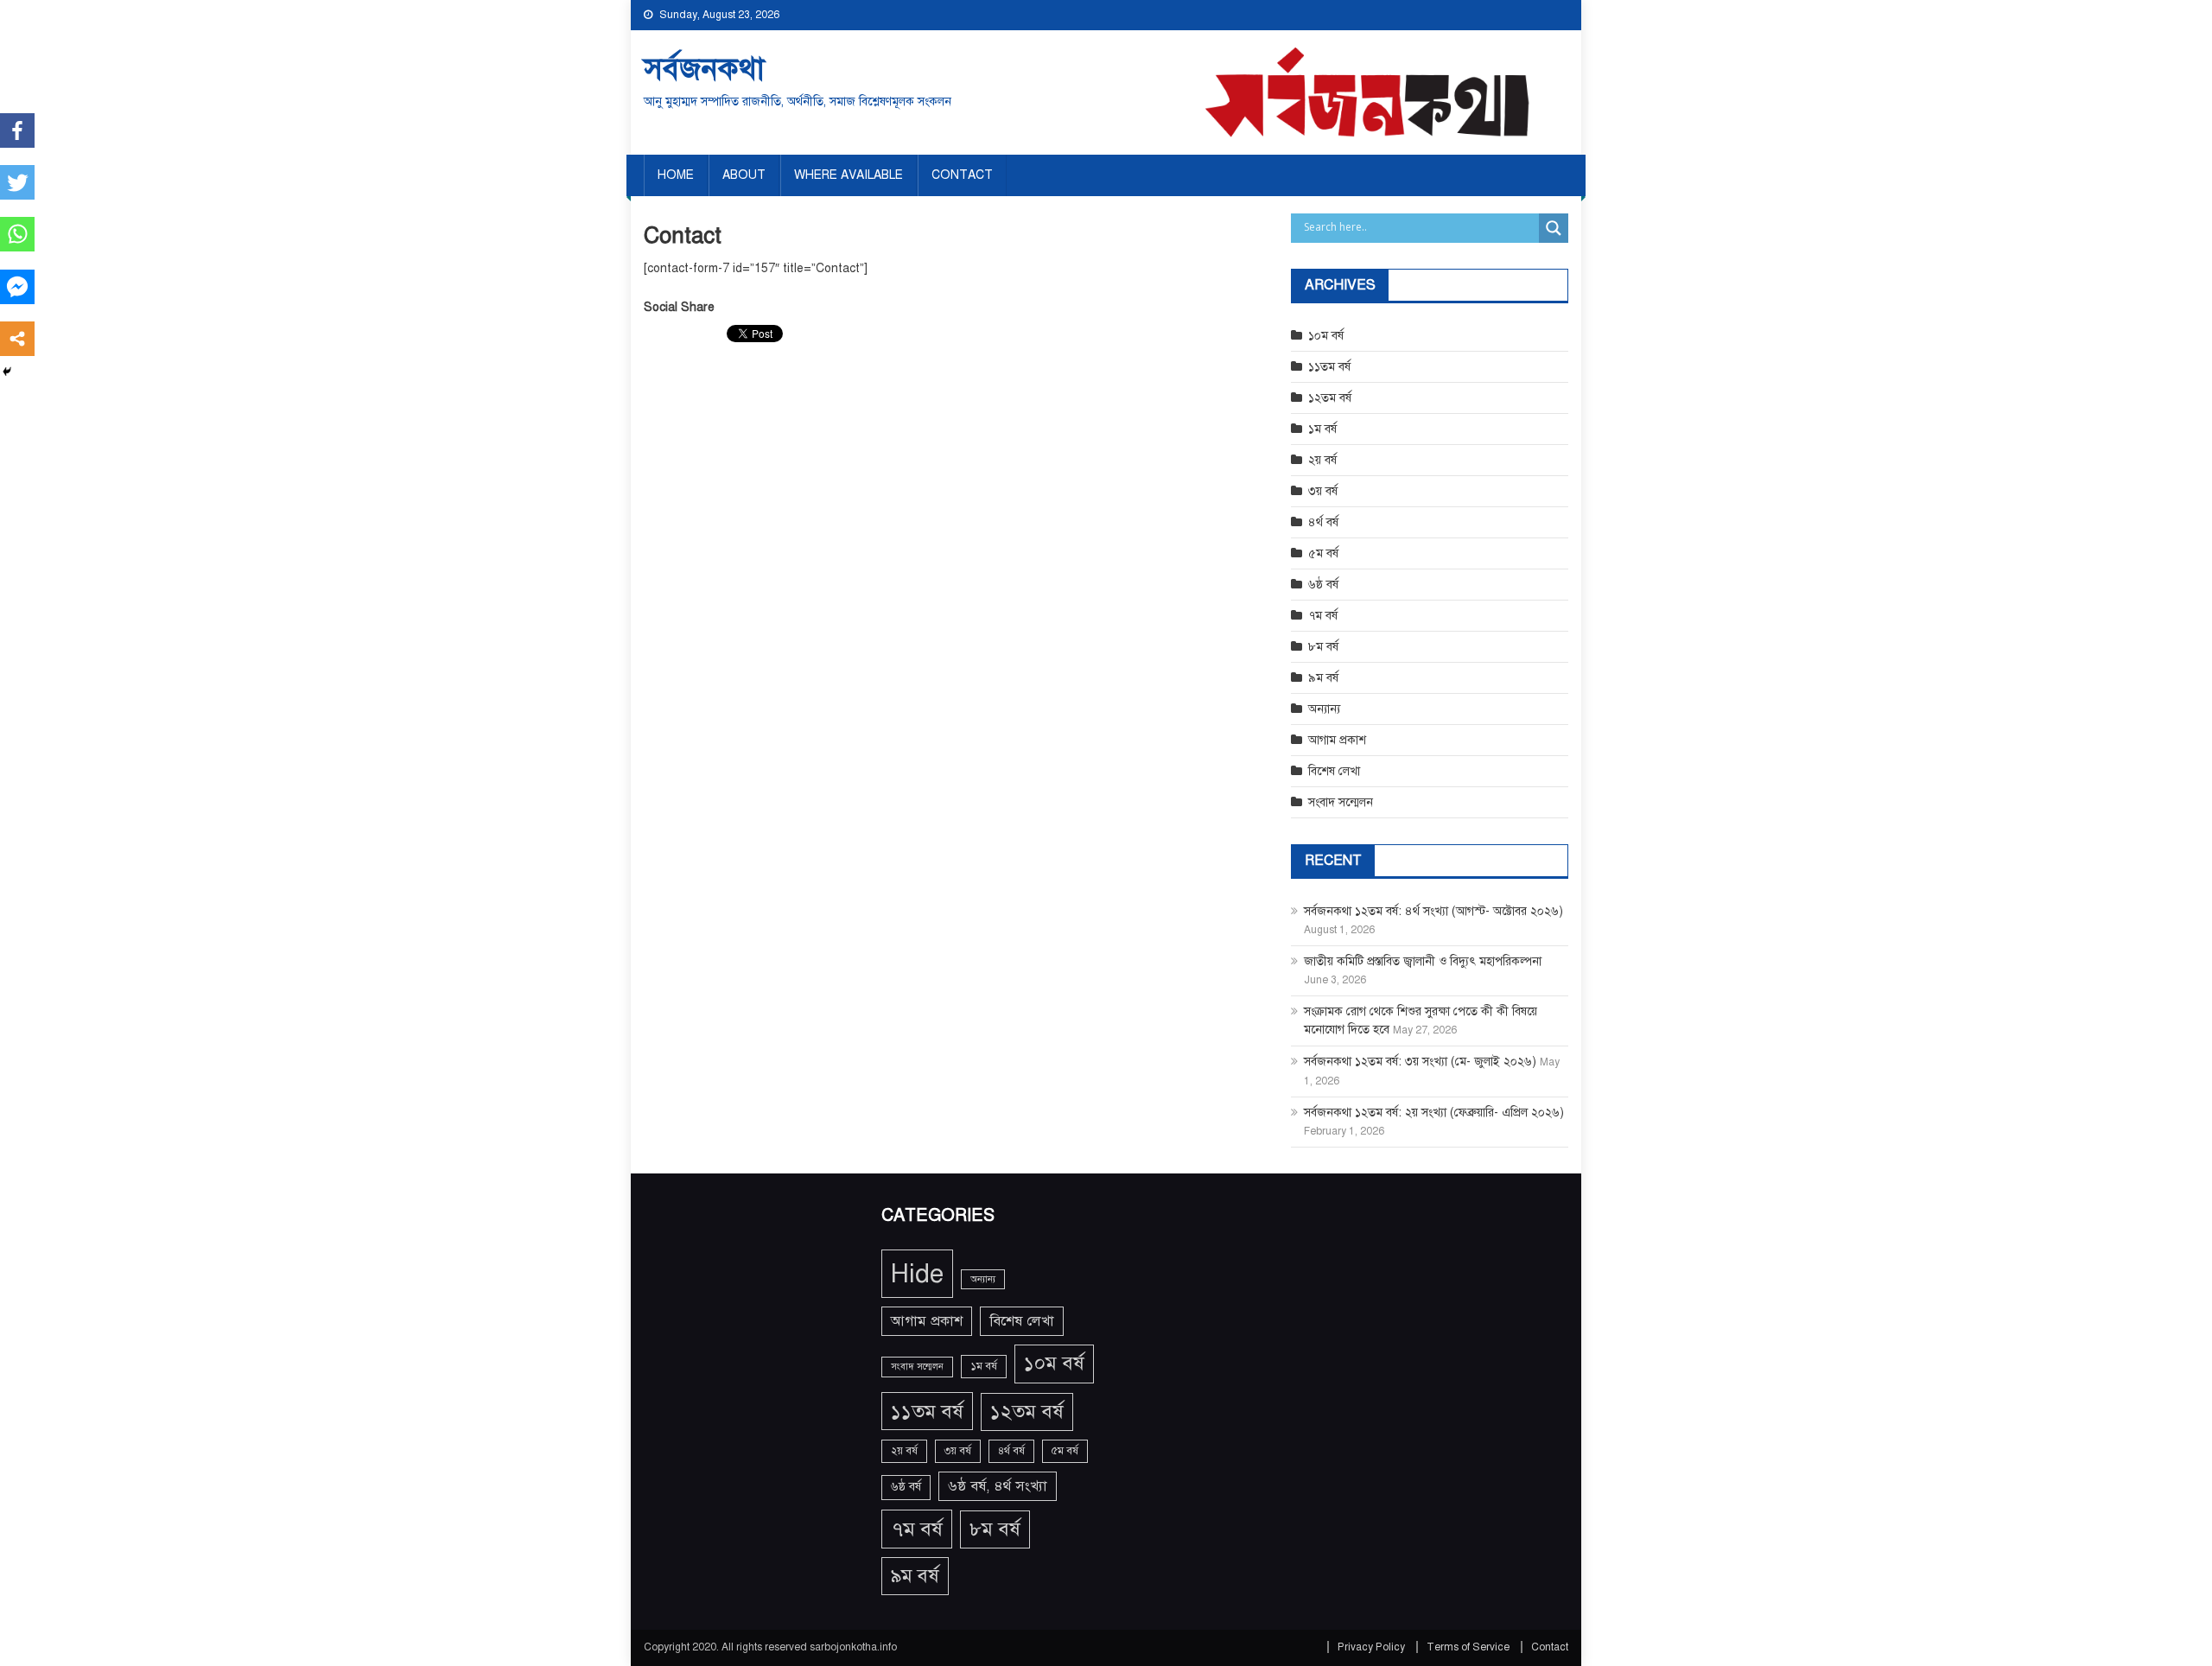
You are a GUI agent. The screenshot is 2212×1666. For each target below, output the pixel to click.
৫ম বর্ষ (1323, 553)
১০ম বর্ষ (1326, 336)
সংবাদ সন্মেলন (1341, 802)
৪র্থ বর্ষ (1323, 522)
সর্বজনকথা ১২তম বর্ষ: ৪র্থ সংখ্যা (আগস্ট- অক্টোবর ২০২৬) (1433, 911)
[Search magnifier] (1554, 228)
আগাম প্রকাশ (1337, 740)
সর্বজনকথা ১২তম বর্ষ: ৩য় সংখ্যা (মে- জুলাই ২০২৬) (1420, 1062)
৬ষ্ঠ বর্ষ (1323, 585)
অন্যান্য (1324, 709)
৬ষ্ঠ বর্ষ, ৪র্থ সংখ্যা (998, 1486)
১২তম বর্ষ (1330, 398)
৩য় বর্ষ (1323, 491)
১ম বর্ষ (1322, 429)
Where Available (849, 175)
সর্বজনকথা (704, 69)
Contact (962, 175)
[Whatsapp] (17, 234)
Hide (917, 1274)
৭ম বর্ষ (1323, 616)
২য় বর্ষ (1322, 460)
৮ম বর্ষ (1323, 647)
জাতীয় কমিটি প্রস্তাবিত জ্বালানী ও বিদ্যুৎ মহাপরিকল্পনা (1423, 961)
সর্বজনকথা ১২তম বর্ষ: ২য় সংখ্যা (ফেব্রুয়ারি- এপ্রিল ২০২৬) (1434, 1113)
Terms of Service (1468, 1647)
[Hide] (7, 372)
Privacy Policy (1371, 1647)
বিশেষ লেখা (1334, 771)
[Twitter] (17, 182)
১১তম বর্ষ (1329, 367)
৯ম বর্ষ (1323, 678)
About (744, 175)
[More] (17, 339)
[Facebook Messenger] (17, 287)
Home (676, 175)
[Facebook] (17, 130)
